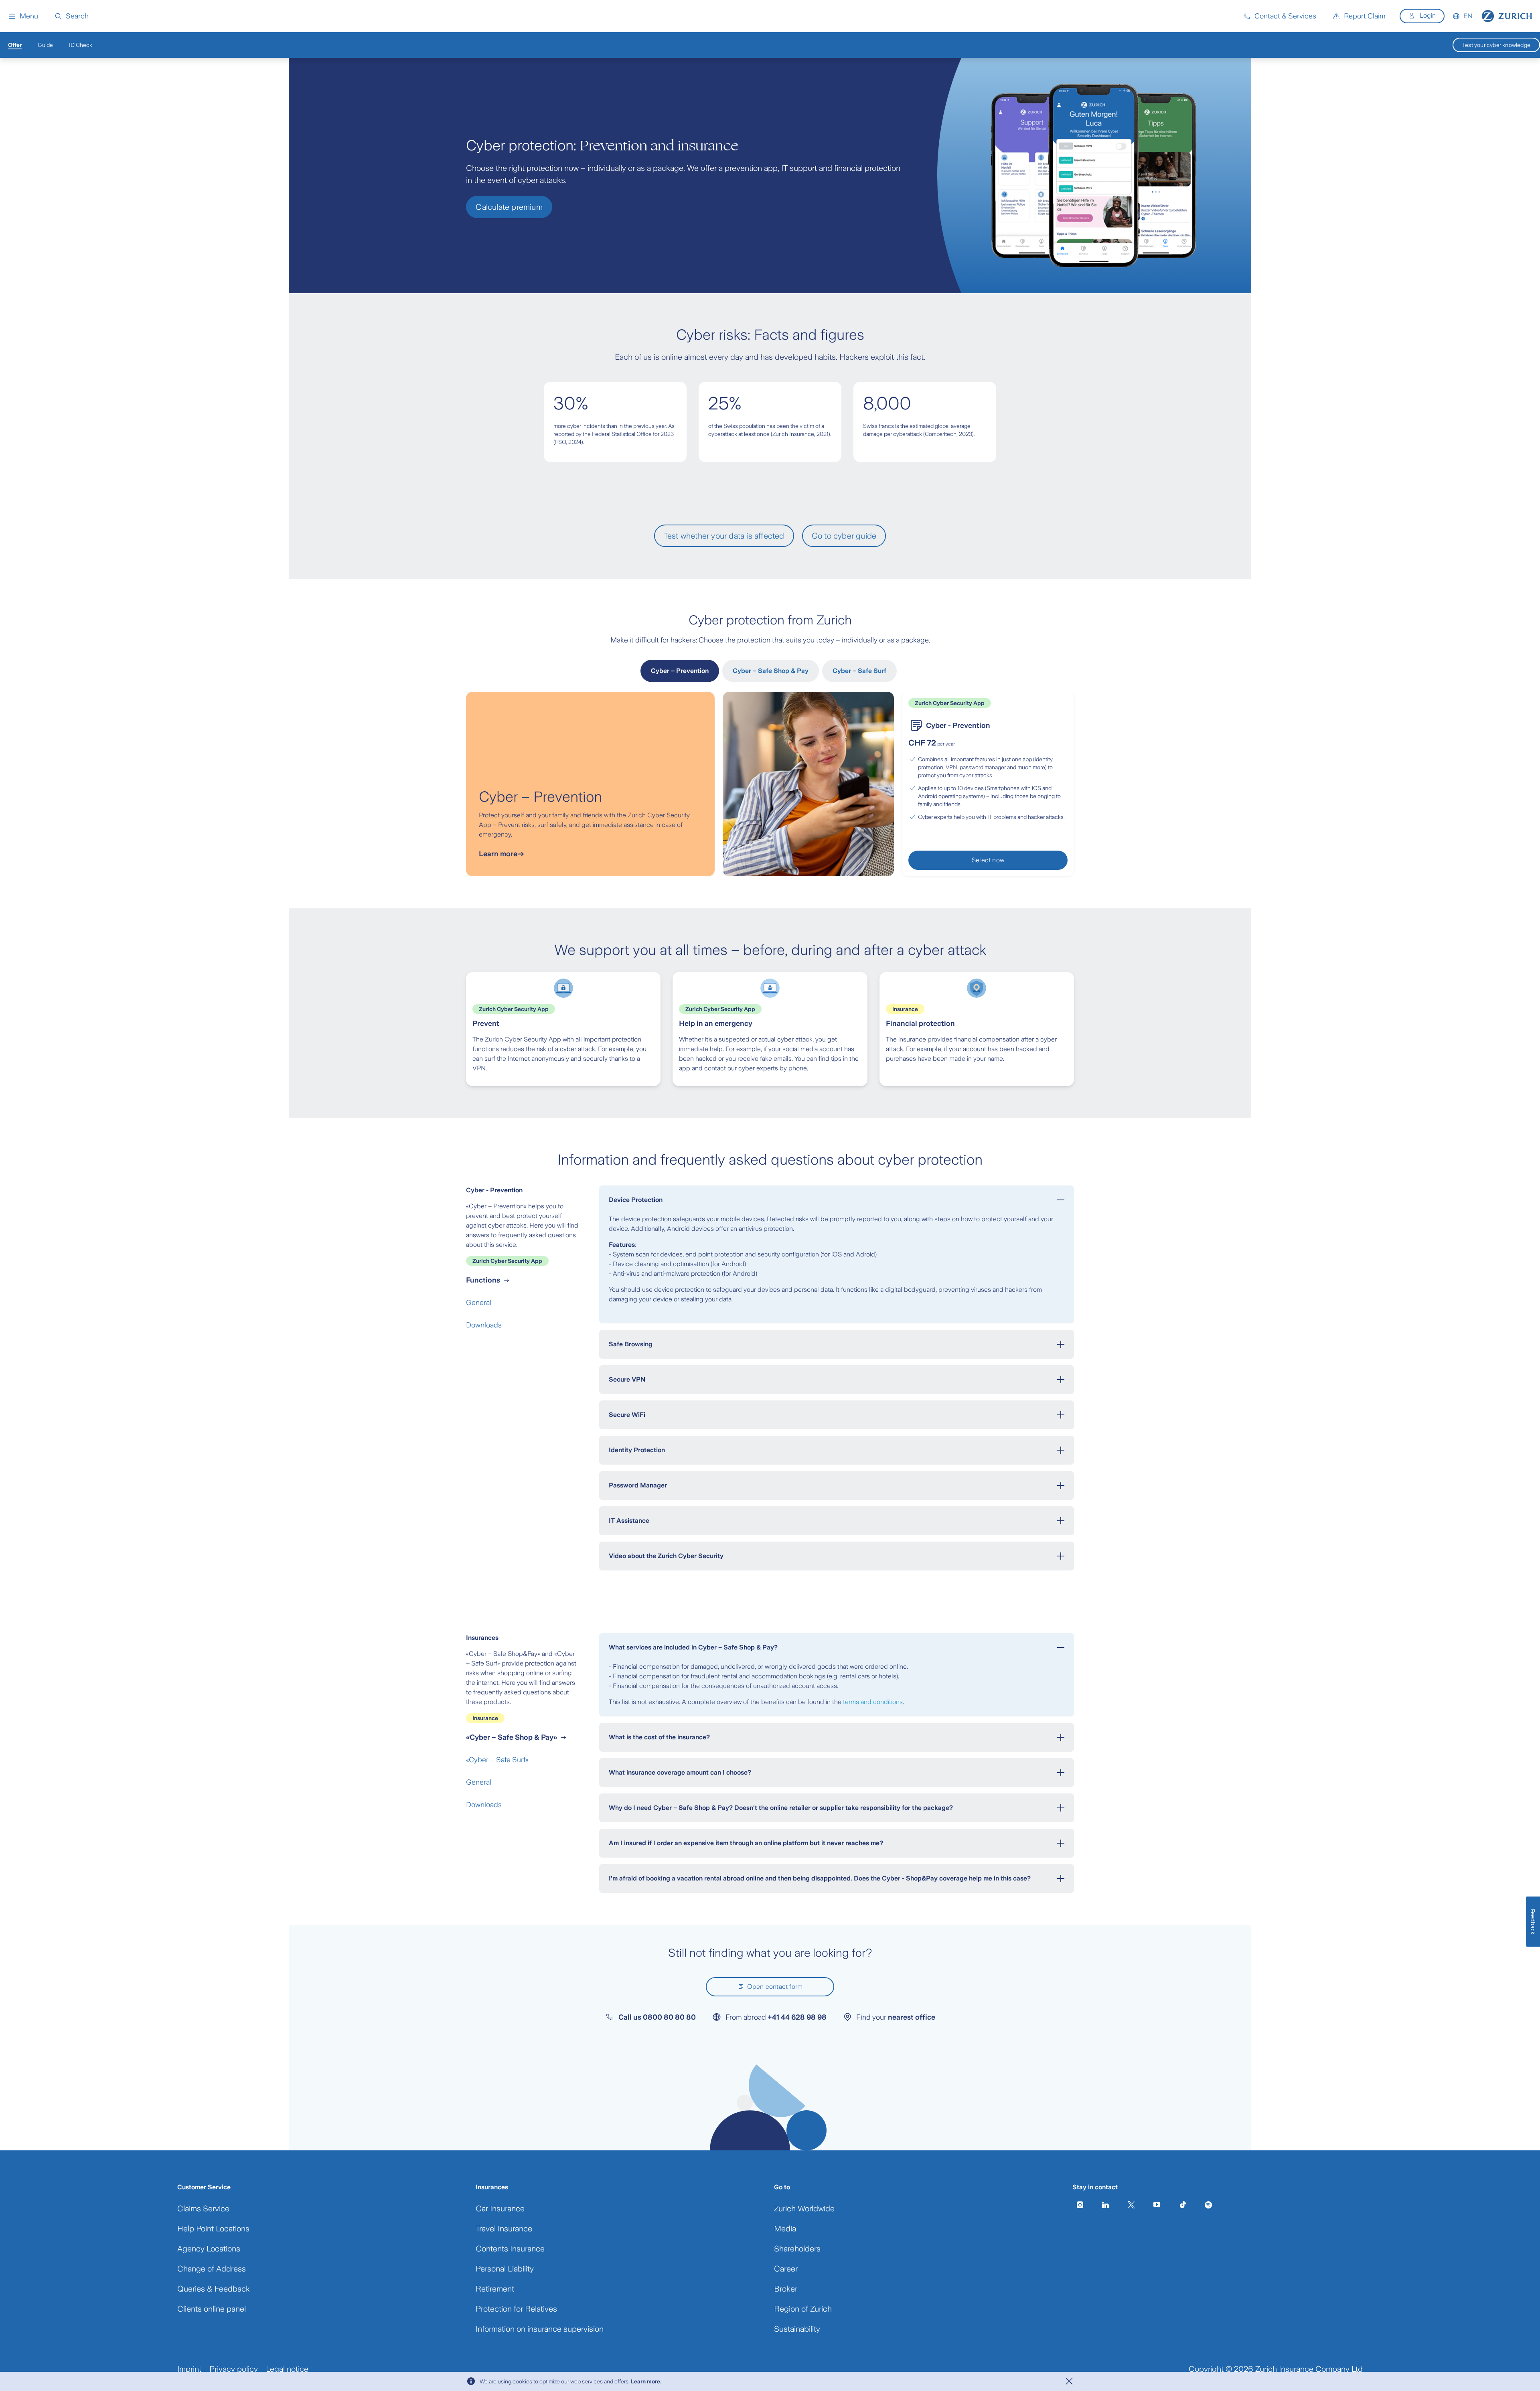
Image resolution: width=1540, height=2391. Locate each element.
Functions (483, 1280)
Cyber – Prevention (680, 671)
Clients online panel (212, 2309)
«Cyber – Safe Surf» (497, 1760)
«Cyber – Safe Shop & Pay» (512, 1737)
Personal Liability (505, 2269)
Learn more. (646, 2381)
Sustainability (797, 2329)
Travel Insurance (504, 2229)
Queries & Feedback (214, 2289)
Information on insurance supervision (540, 2329)
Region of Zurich (803, 2309)
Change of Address (212, 2269)
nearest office (912, 2017)
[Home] (1507, 16)
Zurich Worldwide (804, 2209)
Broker (786, 2289)
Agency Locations (209, 2249)
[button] (23, 16)
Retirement (495, 2289)
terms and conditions (873, 1702)
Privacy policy (234, 2369)
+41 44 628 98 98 (797, 2017)
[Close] (1069, 2381)
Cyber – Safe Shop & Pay (771, 671)
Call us (657, 2017)
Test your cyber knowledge (1496, 45)
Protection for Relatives (516, 2309)
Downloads (484, 1325)
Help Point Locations (213, 2229)
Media (785, 2229)
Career (786, 2269)
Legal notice (287, 2369)
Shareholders (797, 2249)
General (479, 1303)
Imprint (189, 2369)
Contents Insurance (510, 2249)
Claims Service (203, 2209)
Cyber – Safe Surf (859, 671)
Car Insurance (500, 2209)
